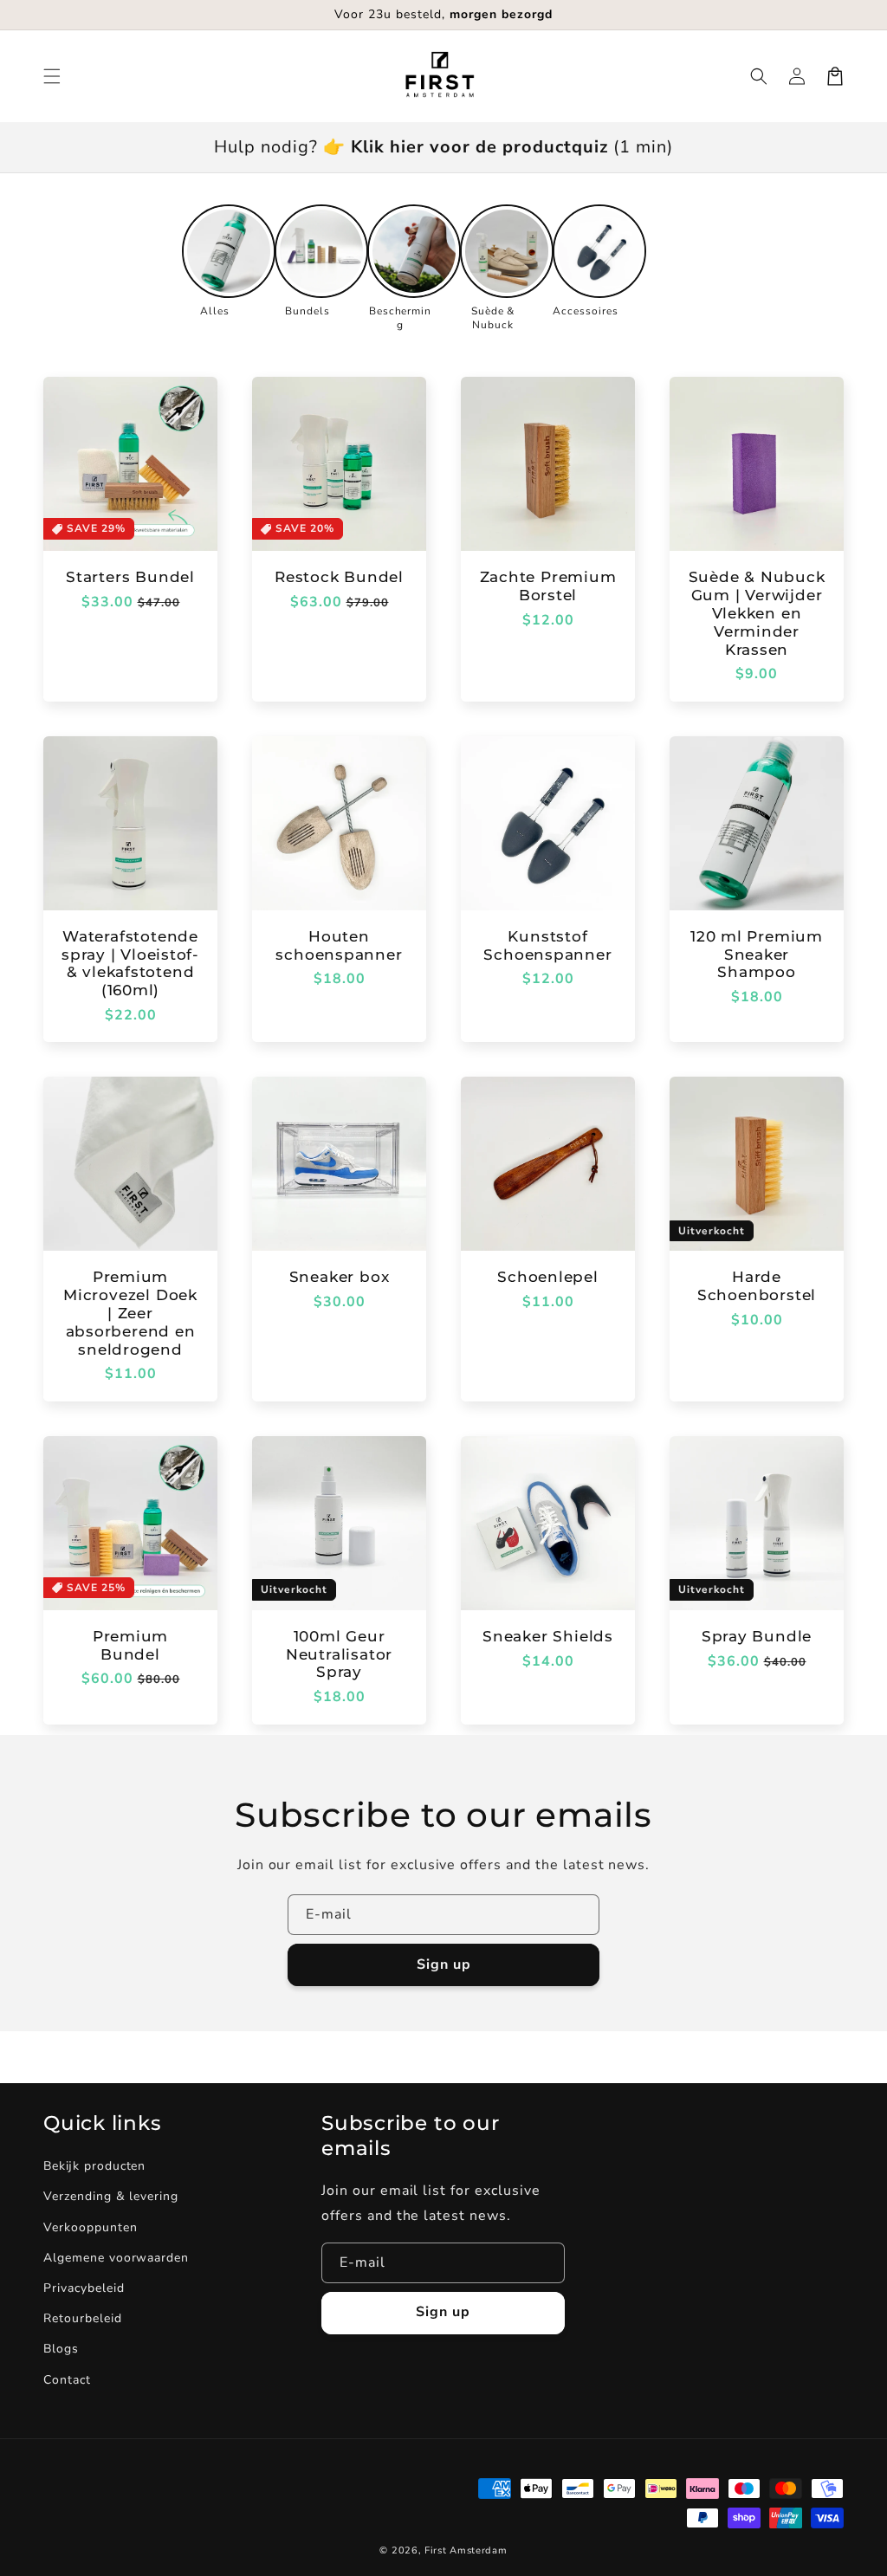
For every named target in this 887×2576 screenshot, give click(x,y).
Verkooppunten (90, 2227)
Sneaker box (340, 1277)
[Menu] (52, 76)
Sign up (444, 1964)
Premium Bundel (130, 1645)
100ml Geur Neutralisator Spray (339, 1654)
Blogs (61, 2349)
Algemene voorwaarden (116, 2258)
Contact (67, 2380)
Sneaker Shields (548, 1636)
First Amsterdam (466, 2550)
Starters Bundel (130, 577)
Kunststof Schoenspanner (547, 945)
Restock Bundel (339, 577)
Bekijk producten (94, 2166)
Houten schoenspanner (339, 945)
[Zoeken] (759, 76)
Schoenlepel (548, 1277)
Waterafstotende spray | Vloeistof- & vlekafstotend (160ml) (130, 963)
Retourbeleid (83, 2318)
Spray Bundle (757, 1636)
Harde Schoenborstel (757, 1286)
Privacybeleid (84, 2288)
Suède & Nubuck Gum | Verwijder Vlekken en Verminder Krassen (757, 613)
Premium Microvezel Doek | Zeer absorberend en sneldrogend (130, 1313)
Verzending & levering (111, 2196)
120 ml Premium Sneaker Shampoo (757, 955)
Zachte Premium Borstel (548, 586)
